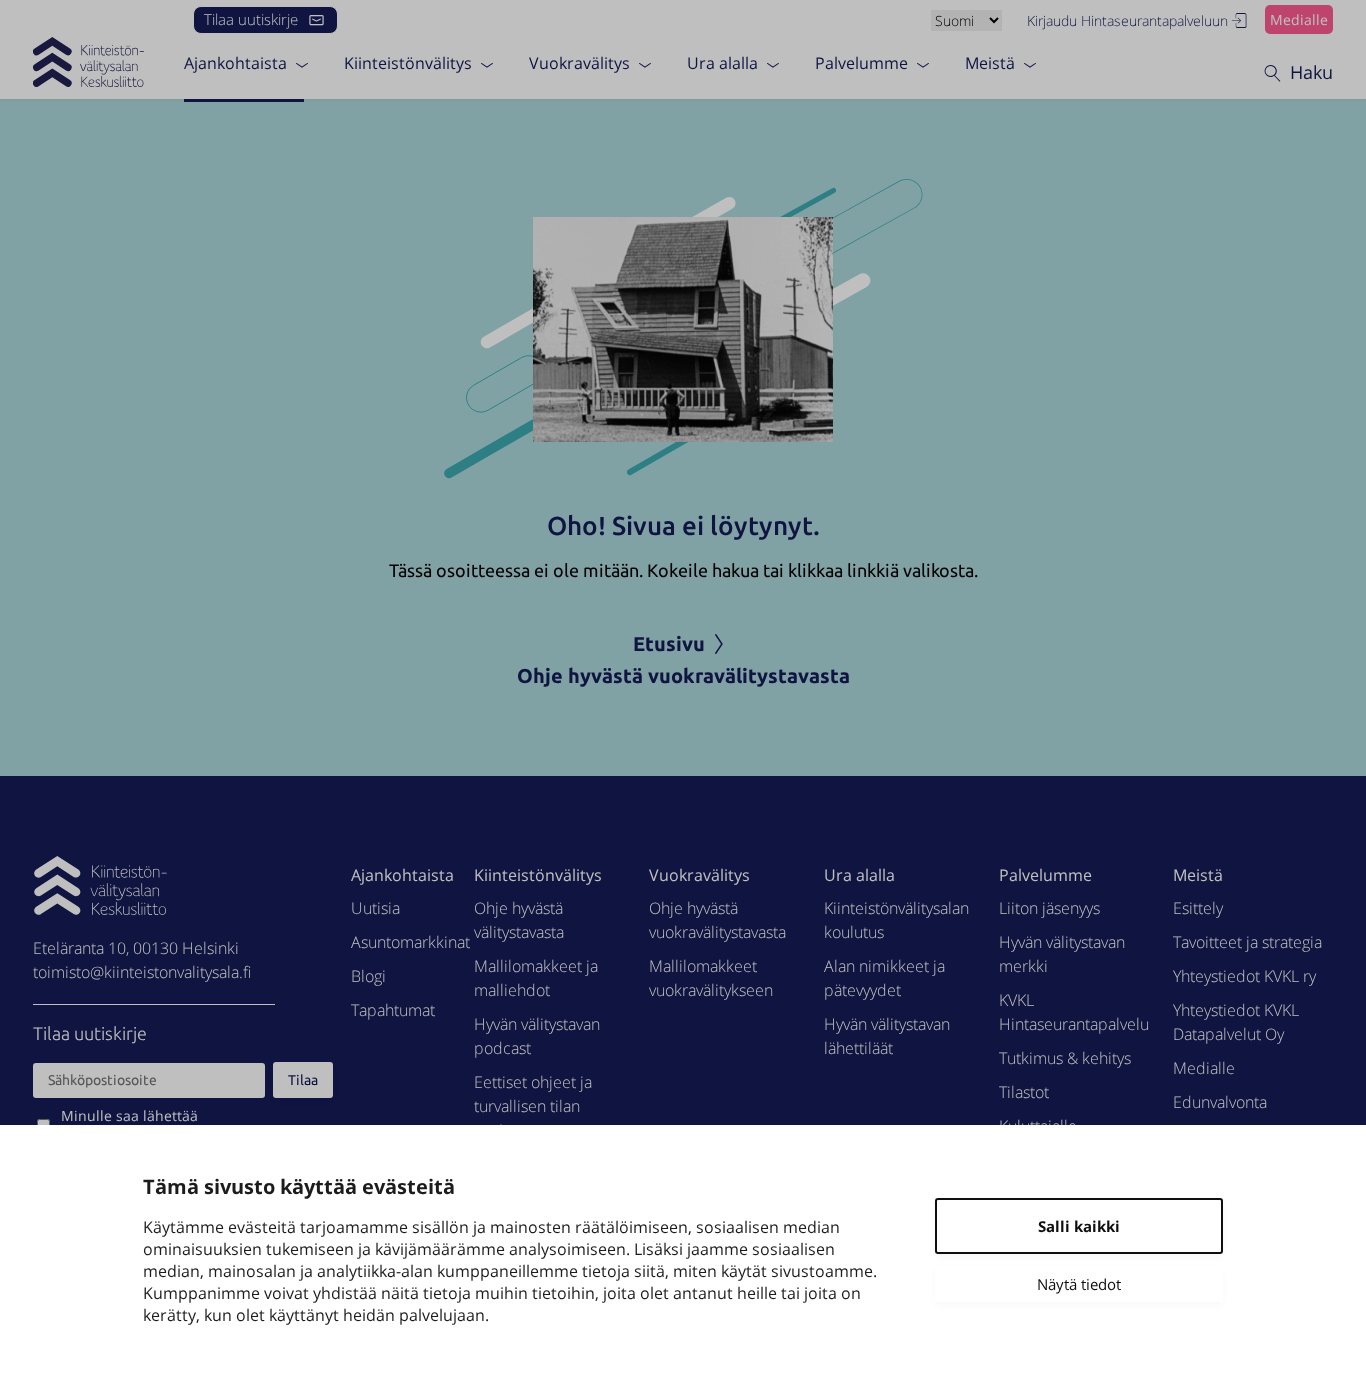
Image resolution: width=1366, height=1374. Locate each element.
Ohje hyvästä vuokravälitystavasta (683, 675)
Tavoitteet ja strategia (1247, 942)
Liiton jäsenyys (1049, 908)
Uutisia (375, 908)
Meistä (990, 63)
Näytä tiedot (1079, 1284)
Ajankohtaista (235, 63)
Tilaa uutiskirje (251, 19)
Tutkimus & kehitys (1065, 1058)
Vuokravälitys (579, 63)
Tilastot (1024, 1092)
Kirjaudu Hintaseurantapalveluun (1127, 20)
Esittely (1198, 908)
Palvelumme (861, 63)
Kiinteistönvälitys (408, 63)
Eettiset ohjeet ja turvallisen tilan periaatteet (533, 1106)
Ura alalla (722, 63)
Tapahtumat (393, 1010)
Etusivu (669, 643)
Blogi (368, 976)
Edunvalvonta (1220, 1102)
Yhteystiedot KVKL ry (1244, 976)
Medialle (1299, 19)
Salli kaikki (1079, 1226)
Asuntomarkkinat (410, 942)
